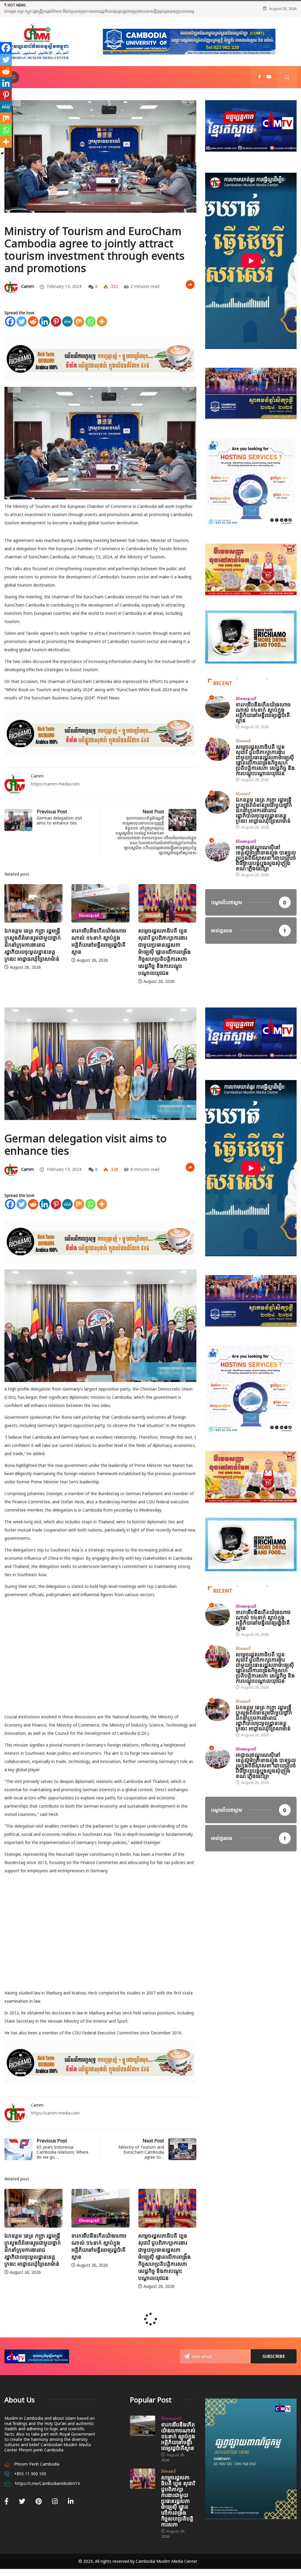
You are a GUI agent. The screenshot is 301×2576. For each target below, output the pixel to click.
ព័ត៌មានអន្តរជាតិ (22, 922)
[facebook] (259, 84)
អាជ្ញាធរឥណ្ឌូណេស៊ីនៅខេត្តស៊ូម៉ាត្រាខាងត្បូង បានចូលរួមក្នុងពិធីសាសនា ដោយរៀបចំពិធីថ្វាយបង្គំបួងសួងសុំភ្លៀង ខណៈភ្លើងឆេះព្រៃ (266, 865)
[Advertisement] (100, 1663)
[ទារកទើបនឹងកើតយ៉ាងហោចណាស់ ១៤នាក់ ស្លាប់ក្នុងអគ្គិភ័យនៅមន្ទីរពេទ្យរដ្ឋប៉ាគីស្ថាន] (143, 2433)
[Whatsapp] (90, 329)
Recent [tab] (223, 690)
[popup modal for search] (287, 84)
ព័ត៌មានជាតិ (86, 922)
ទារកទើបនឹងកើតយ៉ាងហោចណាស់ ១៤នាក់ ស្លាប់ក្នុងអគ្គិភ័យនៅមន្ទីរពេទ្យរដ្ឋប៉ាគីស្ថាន (32, 948)
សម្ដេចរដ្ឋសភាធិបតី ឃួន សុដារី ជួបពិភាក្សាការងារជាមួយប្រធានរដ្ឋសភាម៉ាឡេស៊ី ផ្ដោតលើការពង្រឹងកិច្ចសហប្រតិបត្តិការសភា (178, 2508)
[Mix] (79, 329)
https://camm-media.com (55, 791)
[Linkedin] (45, 329)
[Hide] (2, 153)
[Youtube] (269, 84)
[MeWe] (67, 329)
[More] (102, 329)
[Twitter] (22, 329)
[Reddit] (33, 329)
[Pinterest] (56, 329)
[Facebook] (10, 329)
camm (27, 293)
